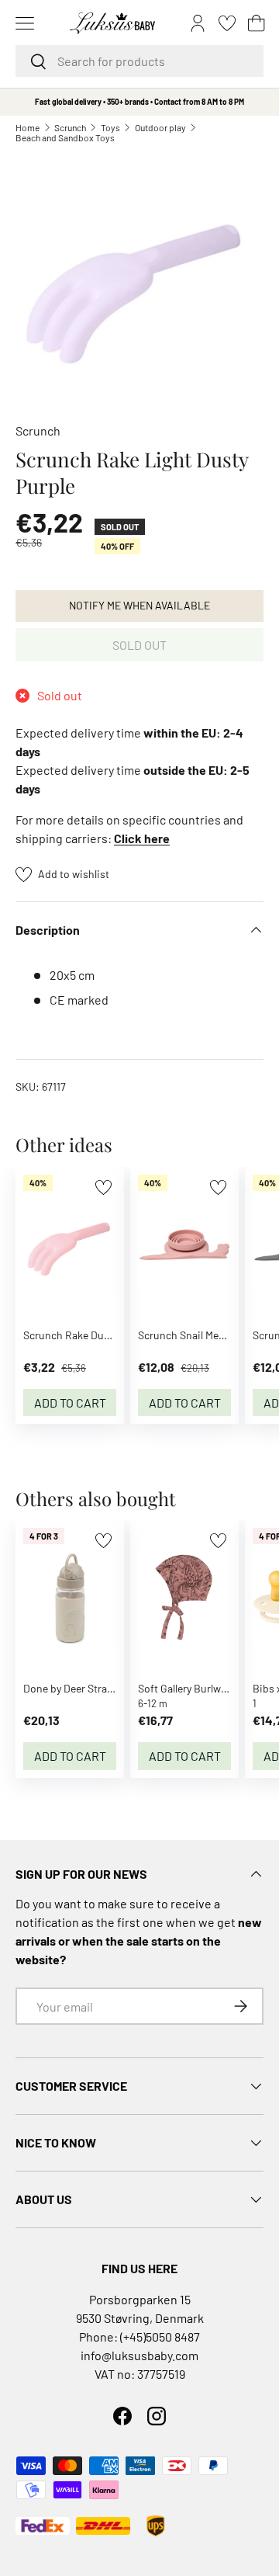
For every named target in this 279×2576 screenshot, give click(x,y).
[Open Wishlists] (227, 23)
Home (28, 127)
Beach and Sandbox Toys (65, 137)
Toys (110, 127)
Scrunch (70, 127)
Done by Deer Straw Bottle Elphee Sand (115, 1688)
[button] (257, 23)
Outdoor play (160, 127)
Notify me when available (139, 605)
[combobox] (139, 61)
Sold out (139, 645)
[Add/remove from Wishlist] (103, 1187)
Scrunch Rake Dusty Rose (84, 1335)
